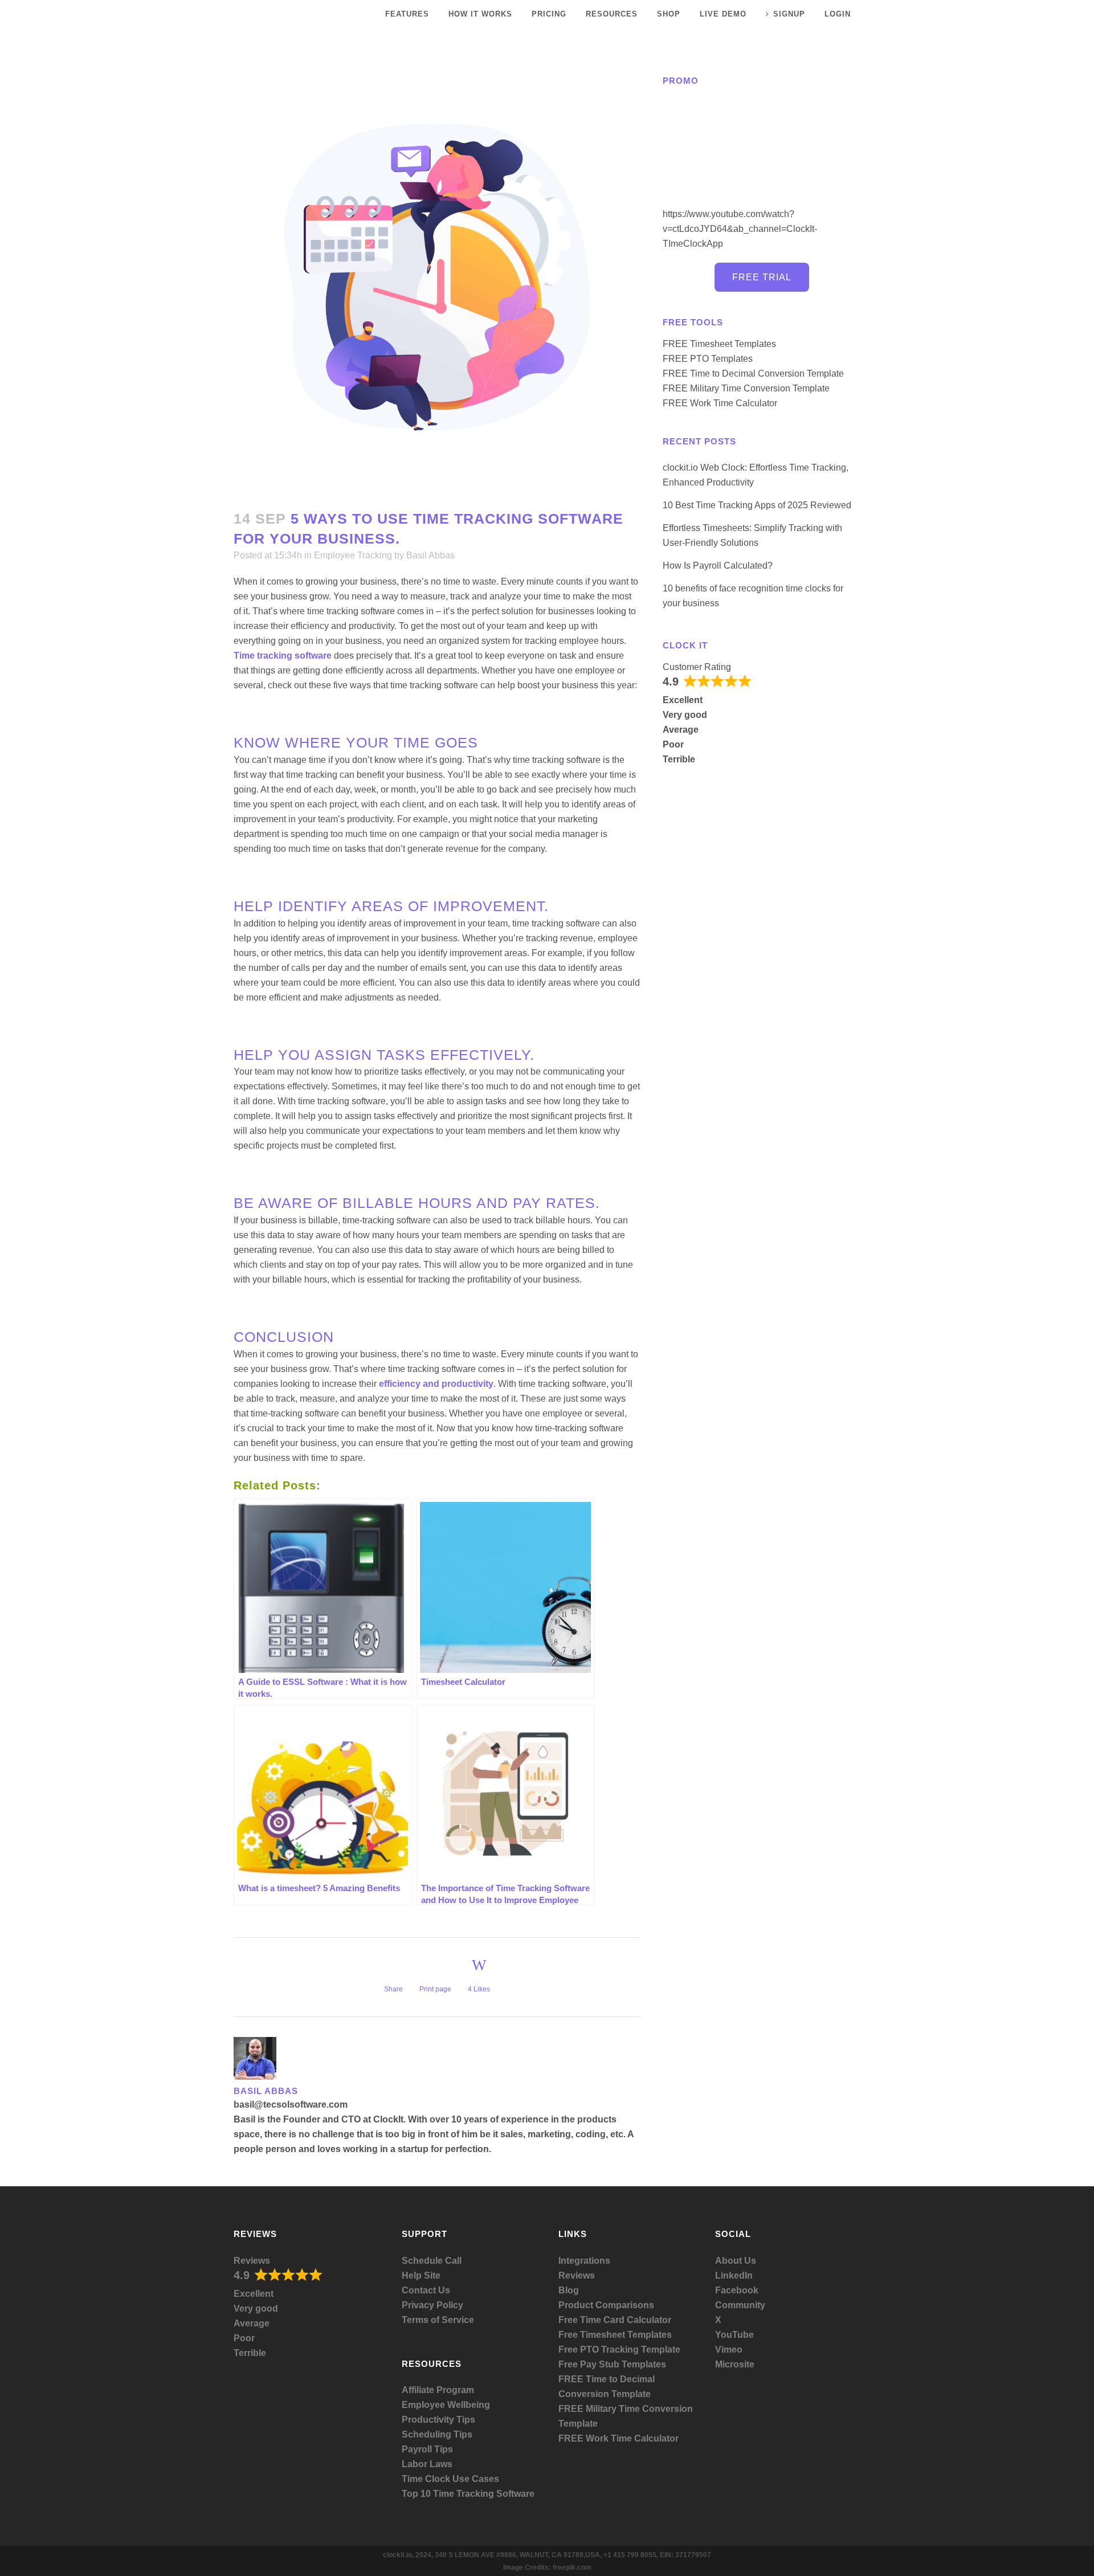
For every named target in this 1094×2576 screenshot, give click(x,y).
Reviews (252, 2261)
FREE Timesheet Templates (719, 344)
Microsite (735, 2364)
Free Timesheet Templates (615, 2335)
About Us (736, 2261)
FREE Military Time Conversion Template (746, 388)
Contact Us (426, 2290)
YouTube (734, 2335)
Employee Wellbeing (446, 2405)
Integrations (584, 2261)
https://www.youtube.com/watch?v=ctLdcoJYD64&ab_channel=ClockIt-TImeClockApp (740, 229)
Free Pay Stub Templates (612, 2364)
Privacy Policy (432, 2305)
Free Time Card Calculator (615, 2320)
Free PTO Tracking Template (619, 2350)
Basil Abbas (430, 555)
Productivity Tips (438, 2420)
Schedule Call (432, 2261)
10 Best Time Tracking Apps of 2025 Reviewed (757, 505)
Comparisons (625, 2305)
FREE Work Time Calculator (720, 403)
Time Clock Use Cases (450, 2479)
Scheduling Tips (437, 2434)
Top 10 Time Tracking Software (468, 2494)
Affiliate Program (438, 2390)
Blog (569, 2290)
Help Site (421, 2275)
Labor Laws (427, 2464)
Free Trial (762, 277)
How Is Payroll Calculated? (718, 566)
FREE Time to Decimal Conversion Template (753, 373)
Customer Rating (697, 667)
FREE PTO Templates (708, 359)
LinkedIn (734, 2275)
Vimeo (729, 2350)
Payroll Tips (427, 2449)
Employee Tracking (353, 555)
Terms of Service (438, 2320)
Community (740, 2305)
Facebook (737, 2290)
